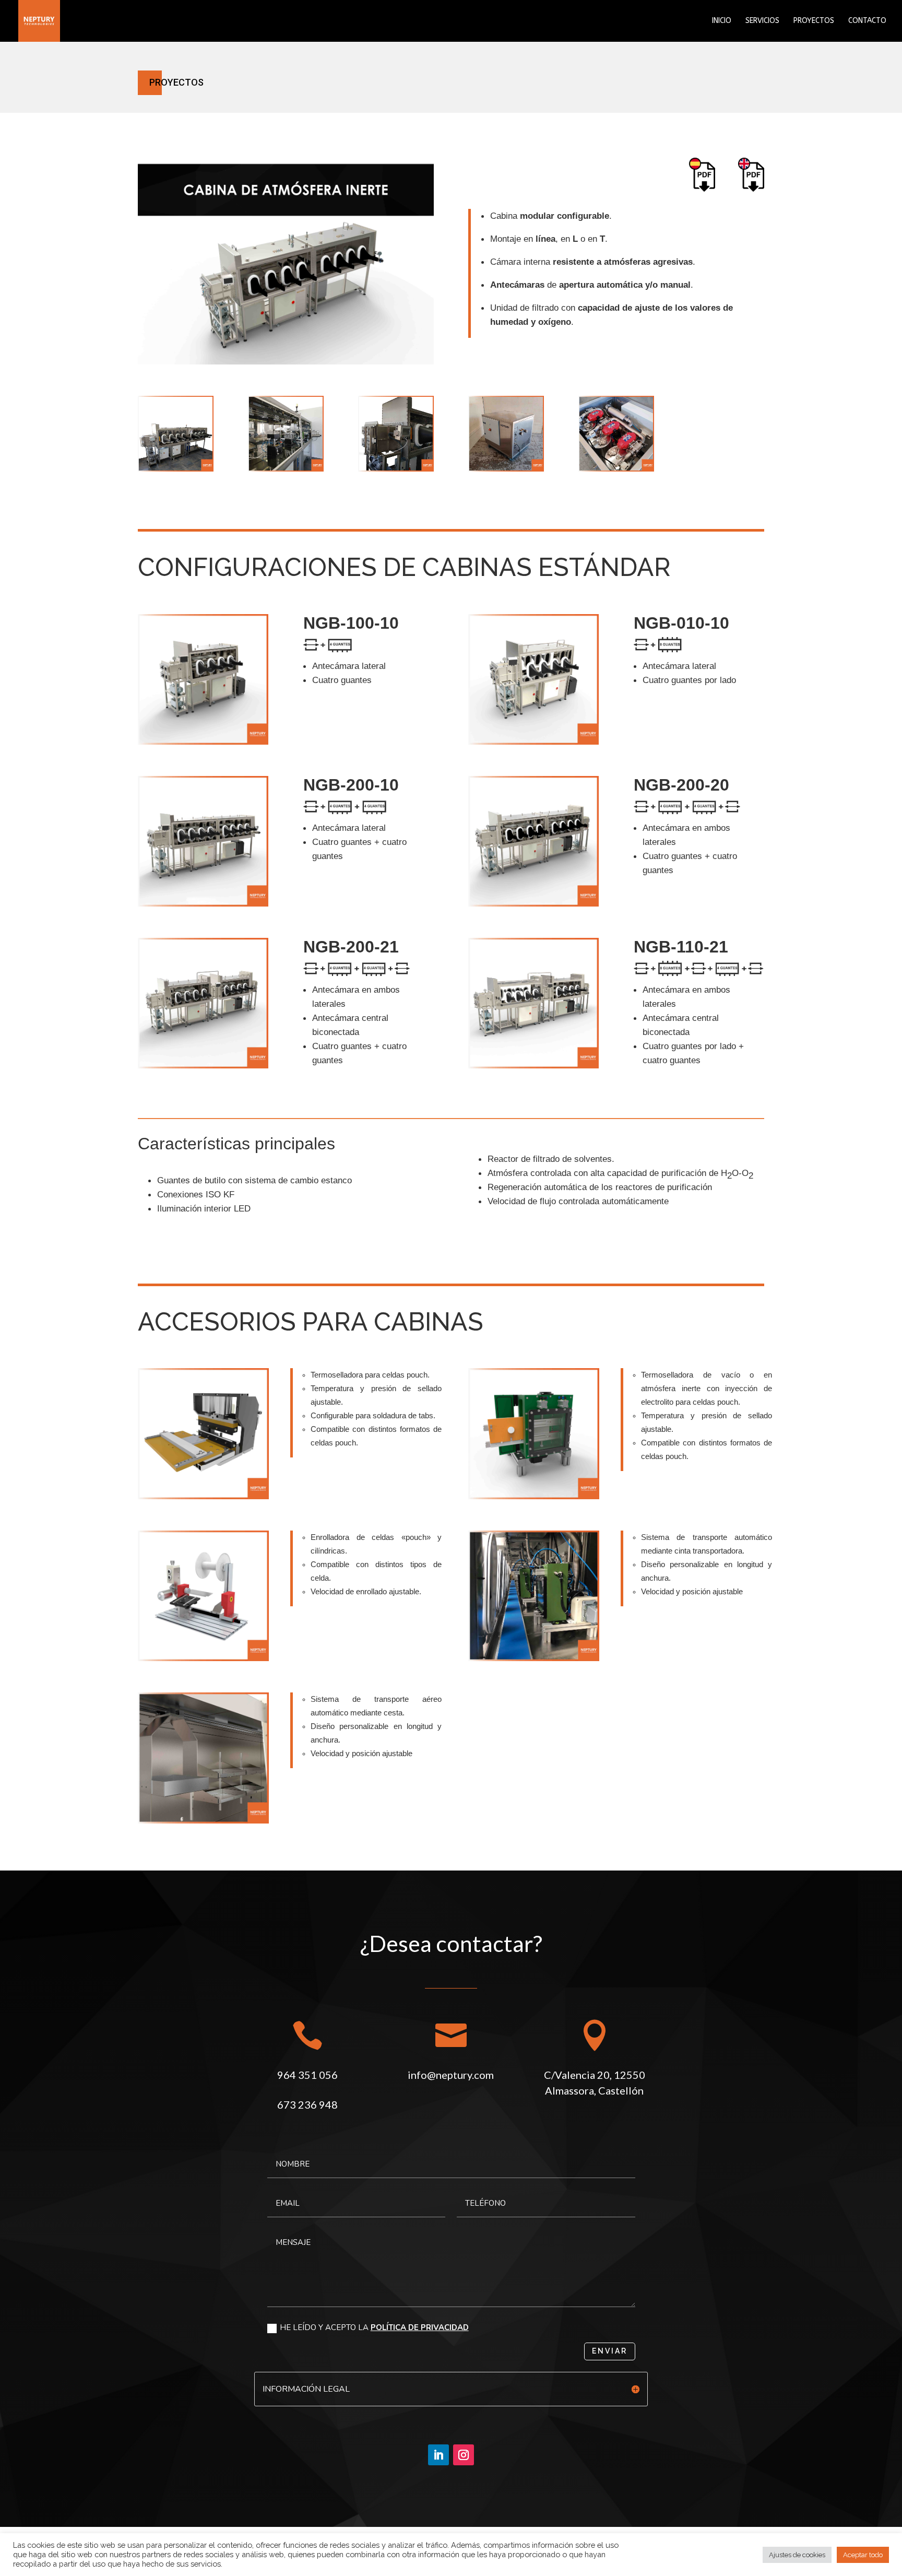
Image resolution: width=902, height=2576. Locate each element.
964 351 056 (307, 2075)
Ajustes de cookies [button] (797, 2555)
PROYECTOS (814, 21)
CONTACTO (867, 21)
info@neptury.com (451, 2075)
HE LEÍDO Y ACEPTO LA (374, 2327)
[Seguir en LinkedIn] (438, 2455)
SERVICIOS (762, 21)
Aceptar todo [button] (863, 2555)
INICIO (722, 21)
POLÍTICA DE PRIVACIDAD (420, 2327)
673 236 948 (307, 2104)
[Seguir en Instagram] (464, 2455)
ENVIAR (610, 2351)
